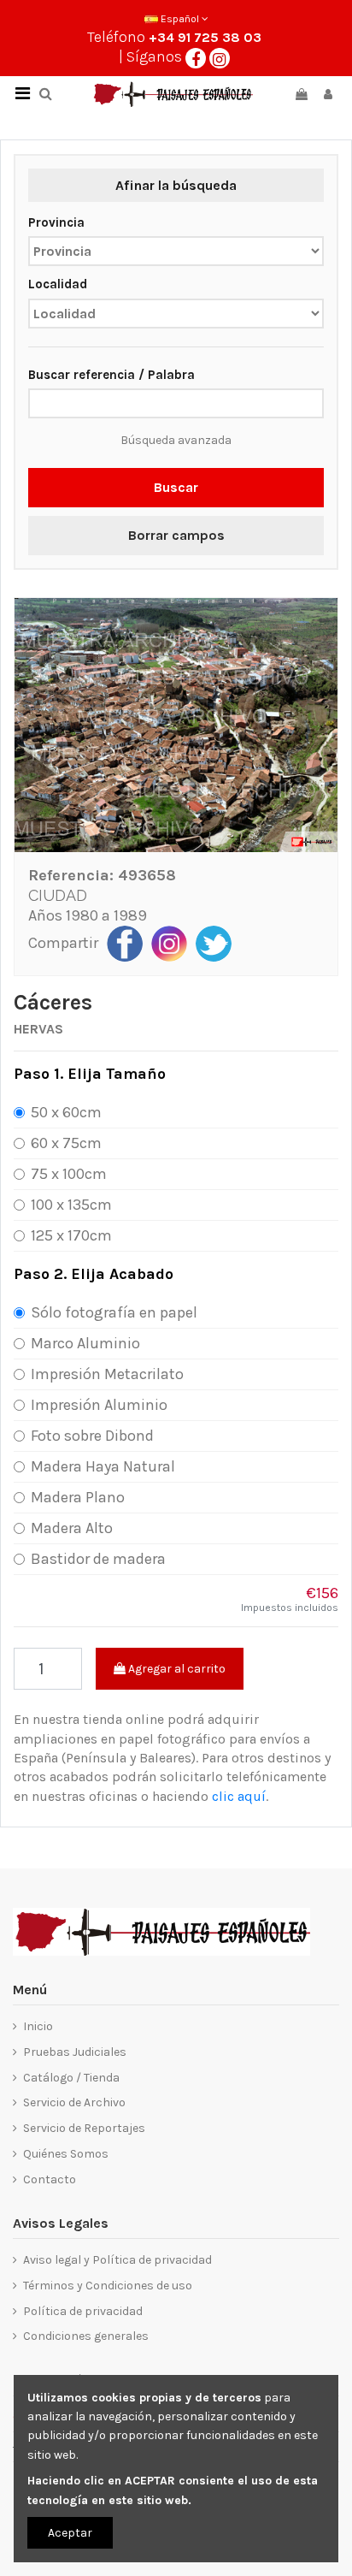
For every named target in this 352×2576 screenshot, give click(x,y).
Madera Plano (78, 1497)
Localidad (58, 284)
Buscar (176, 487)
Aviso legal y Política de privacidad (117, 2260)
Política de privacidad (83, 2311)
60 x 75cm (66, 1143)
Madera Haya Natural (103, 1466)
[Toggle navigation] (22, 94)
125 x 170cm (71, 1235)
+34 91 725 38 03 (205, 37)
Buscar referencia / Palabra (111, 375)
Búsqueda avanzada (176, 440)
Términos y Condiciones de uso (108, 2286)
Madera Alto (72, 1528)
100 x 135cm (71, 1205)
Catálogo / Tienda (71, 2078)
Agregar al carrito (176, 1669)
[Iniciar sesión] (328, 95)
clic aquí (239, 1796)
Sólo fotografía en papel (114, 1312)
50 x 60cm (66, 1112)
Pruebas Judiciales (75, 2052)
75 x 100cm (69, 1174)
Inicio (38, 2026)
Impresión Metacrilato (107, 1374)
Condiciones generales (86, 2336)
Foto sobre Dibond (92, 1436)
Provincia (56, 222)
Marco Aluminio (85, 1343)
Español (180, 19)
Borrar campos (176, 535)
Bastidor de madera (98, 1559)
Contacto (50, 2179)
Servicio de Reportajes (84, 2128)
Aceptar (70, 2533)
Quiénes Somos (66, 2154)
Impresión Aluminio (99, 1405)
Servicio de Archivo (74, 2102)
